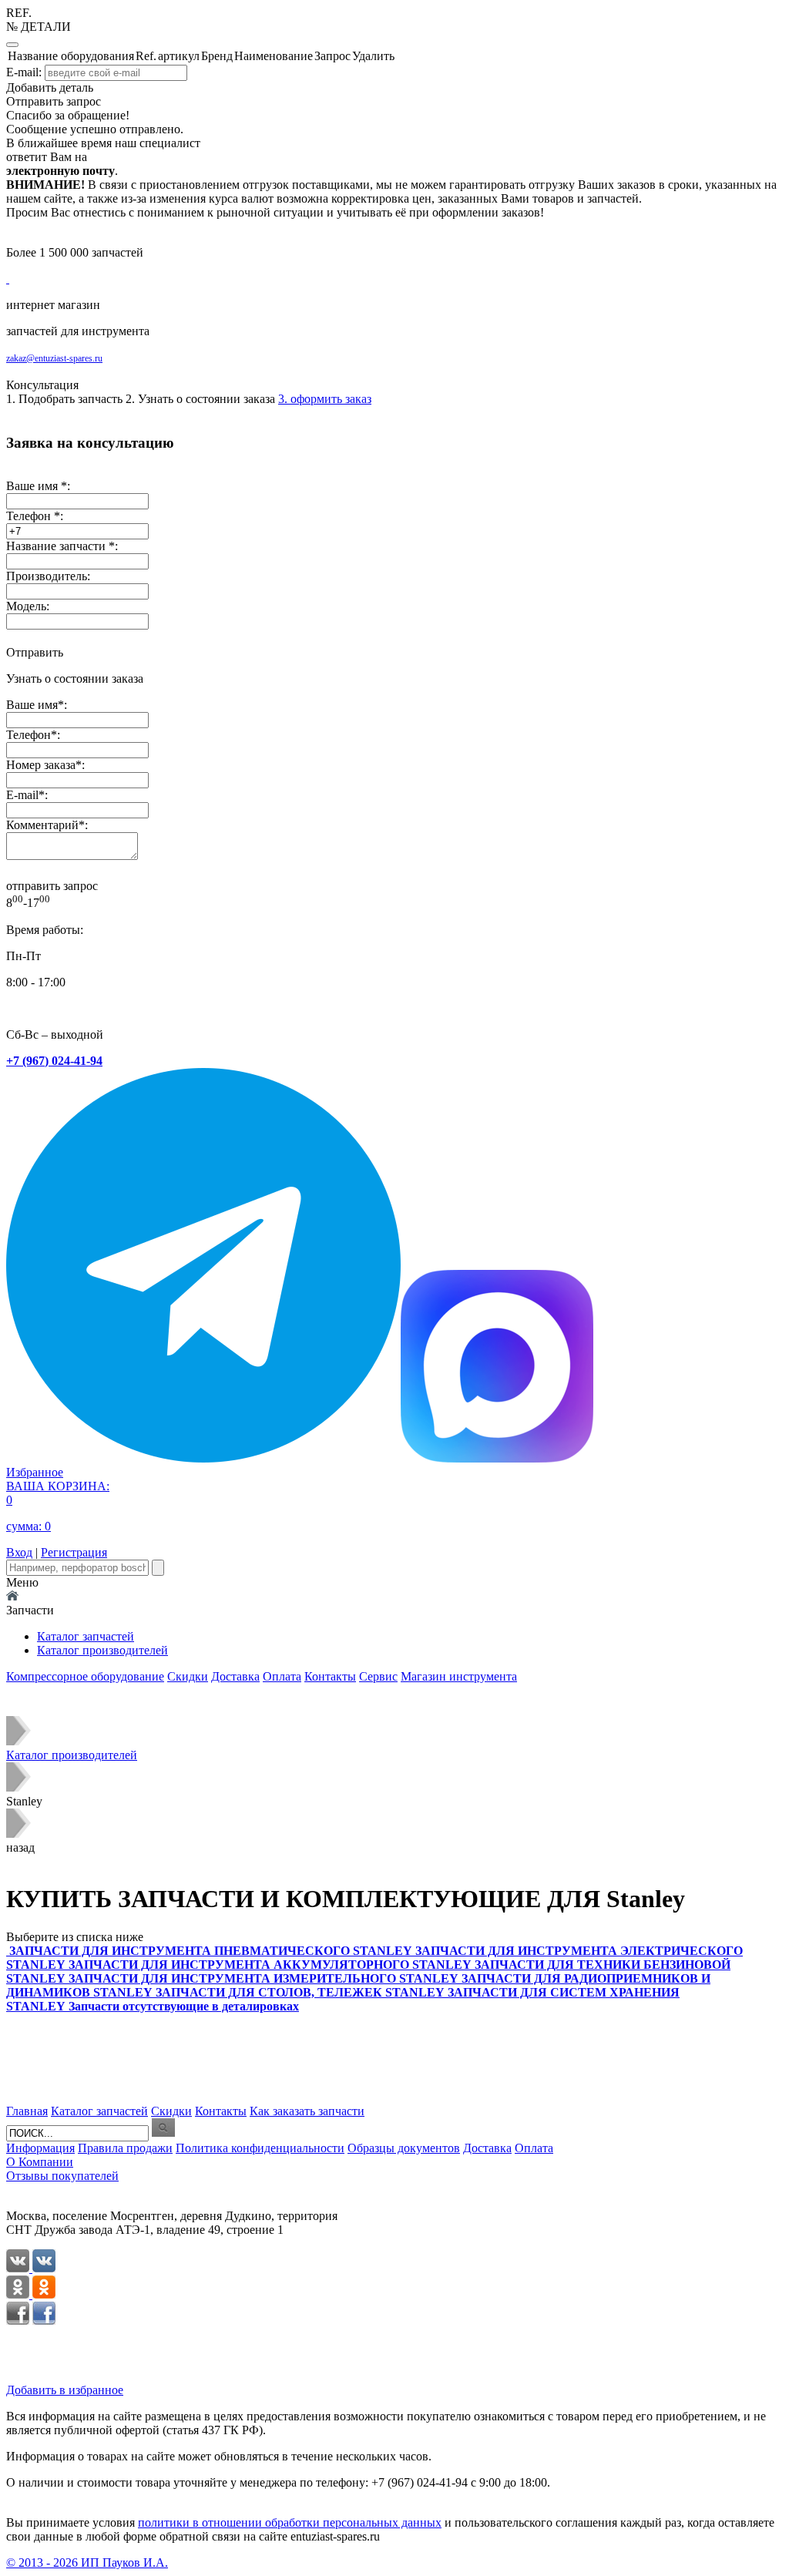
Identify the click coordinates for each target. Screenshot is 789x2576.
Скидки (188, 1676)
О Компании (40, 2162)
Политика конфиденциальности (260, 2148)
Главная (27, 2111)
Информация (40, 2148)
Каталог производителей (102, 1650)
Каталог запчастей (86, 1636)
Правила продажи (125, 2148)
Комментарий (42, 825)
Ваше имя (32, 705)
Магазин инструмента (459, 1676)
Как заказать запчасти (307, 2111)
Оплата (282, 1676)
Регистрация (74, 1552)
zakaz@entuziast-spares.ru (54, 358)
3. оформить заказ (325, 399)
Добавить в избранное (65, 2390)
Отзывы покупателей (62, 2176)
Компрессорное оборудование (85, 1676)
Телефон (29, 735)
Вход (19, 1552)
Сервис (378, 1676)
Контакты (330, 1676)
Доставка (235, 1676)
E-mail (22, 795)
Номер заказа (41, 765)
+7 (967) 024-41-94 (54, 1061)
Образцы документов (404, 2148)
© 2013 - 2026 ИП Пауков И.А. (87, 2563)
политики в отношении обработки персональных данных (290, 2522)
